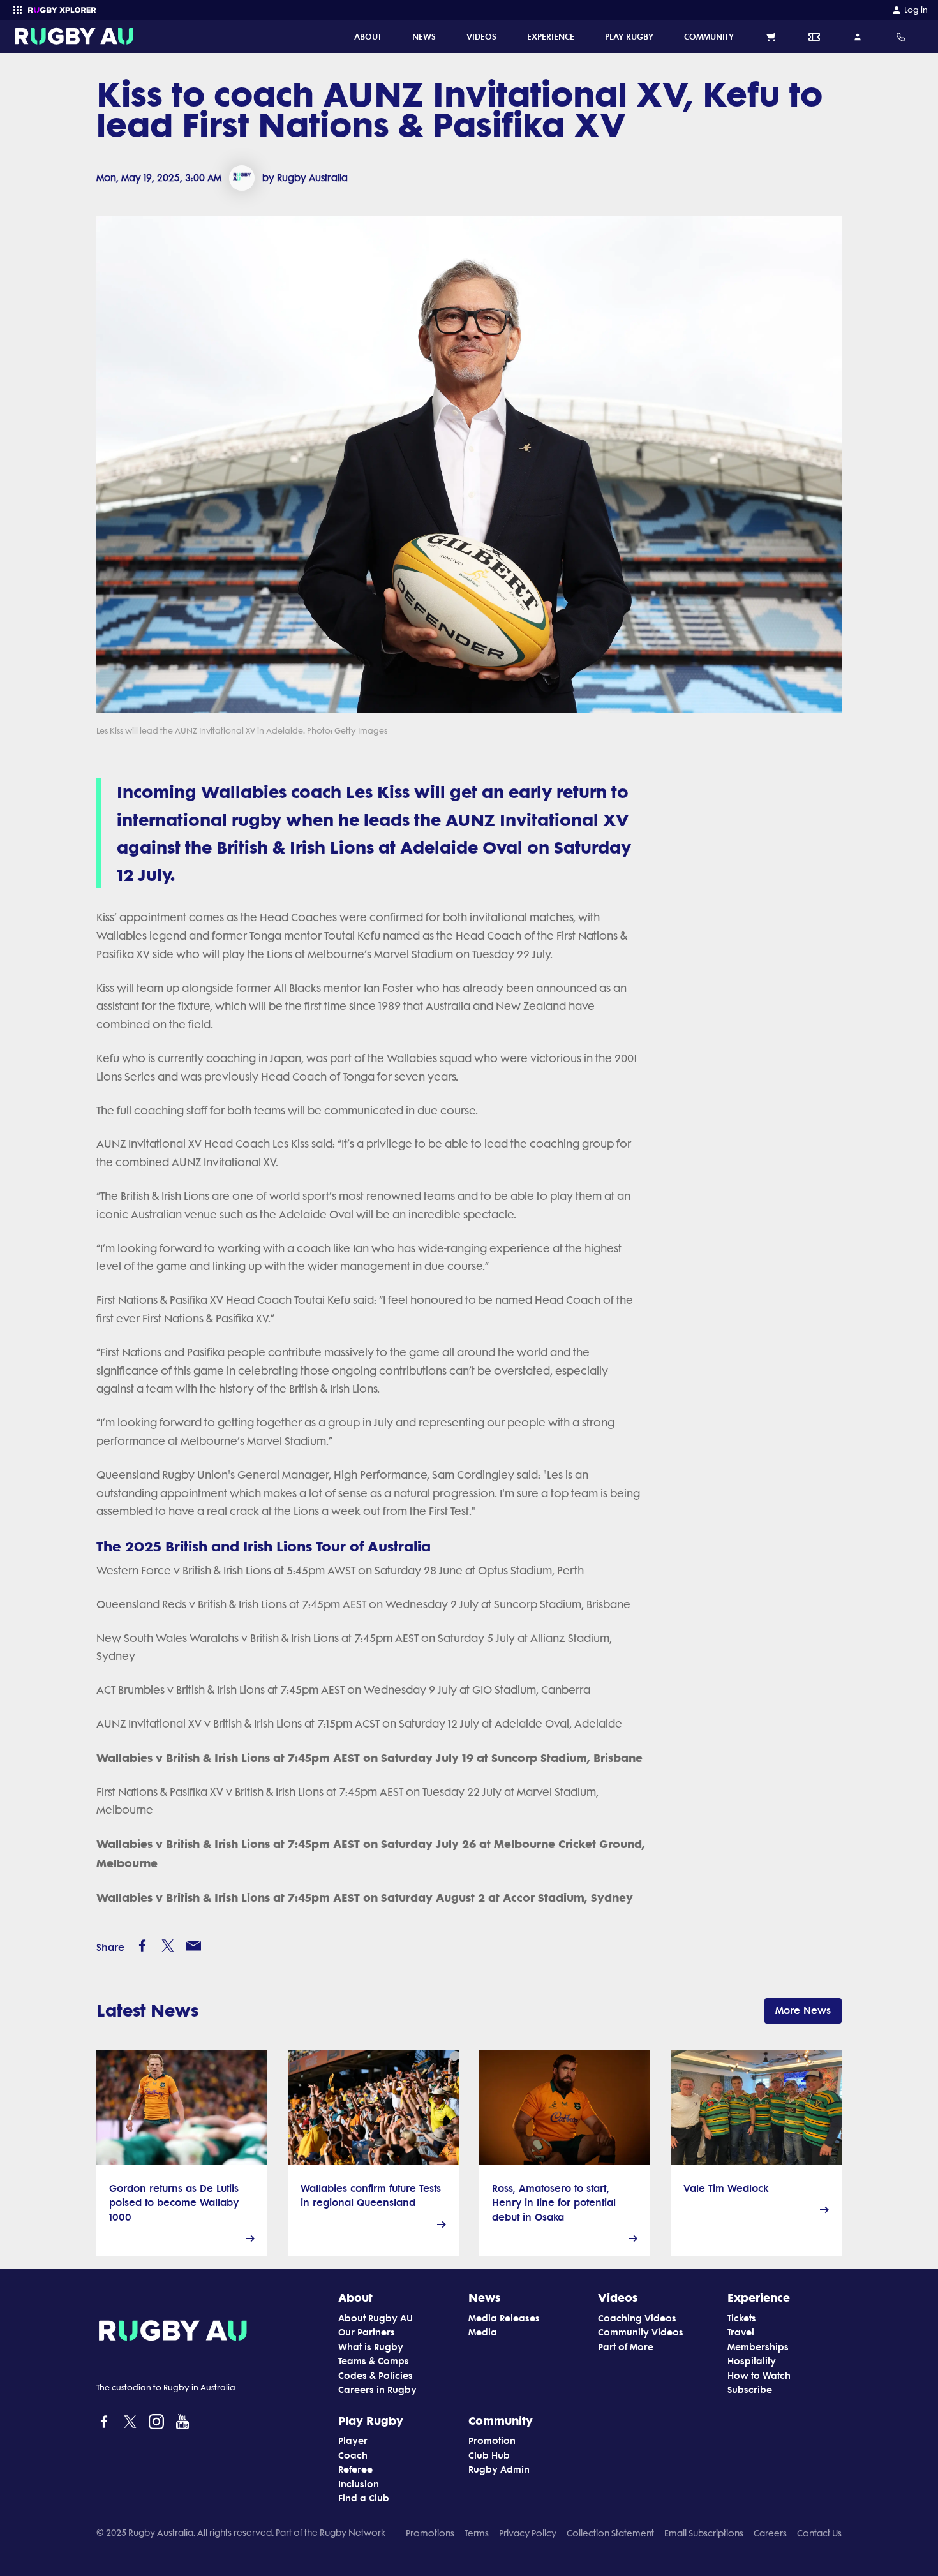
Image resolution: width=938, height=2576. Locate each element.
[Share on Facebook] (142, 1946)
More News (803, 2010)
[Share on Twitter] (168, 1946)
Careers (770, 2533)
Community (501, 2420)
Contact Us (819, 2533)
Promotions (430, 2533)
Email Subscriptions (704, 2533)
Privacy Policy (528, 2533)
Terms (477, 2533)
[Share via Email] (193, 1946)
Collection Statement (610, 2533)
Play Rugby (371, 2420)
